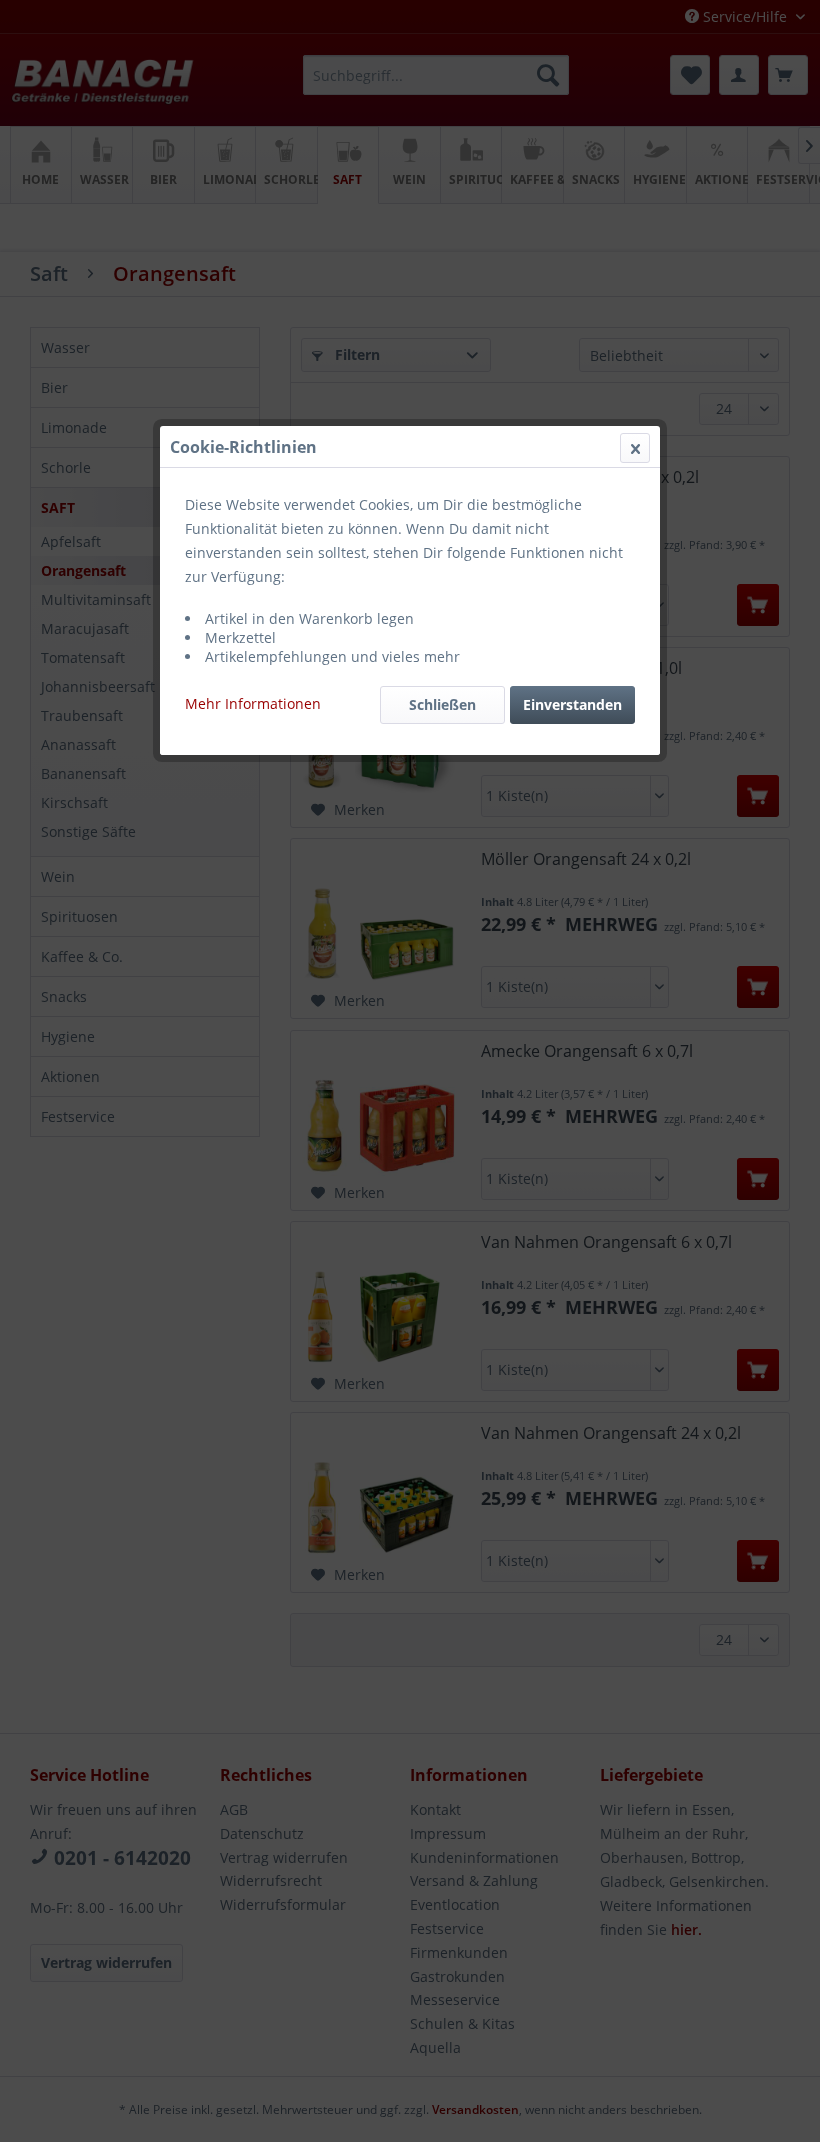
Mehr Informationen (253, 703)
